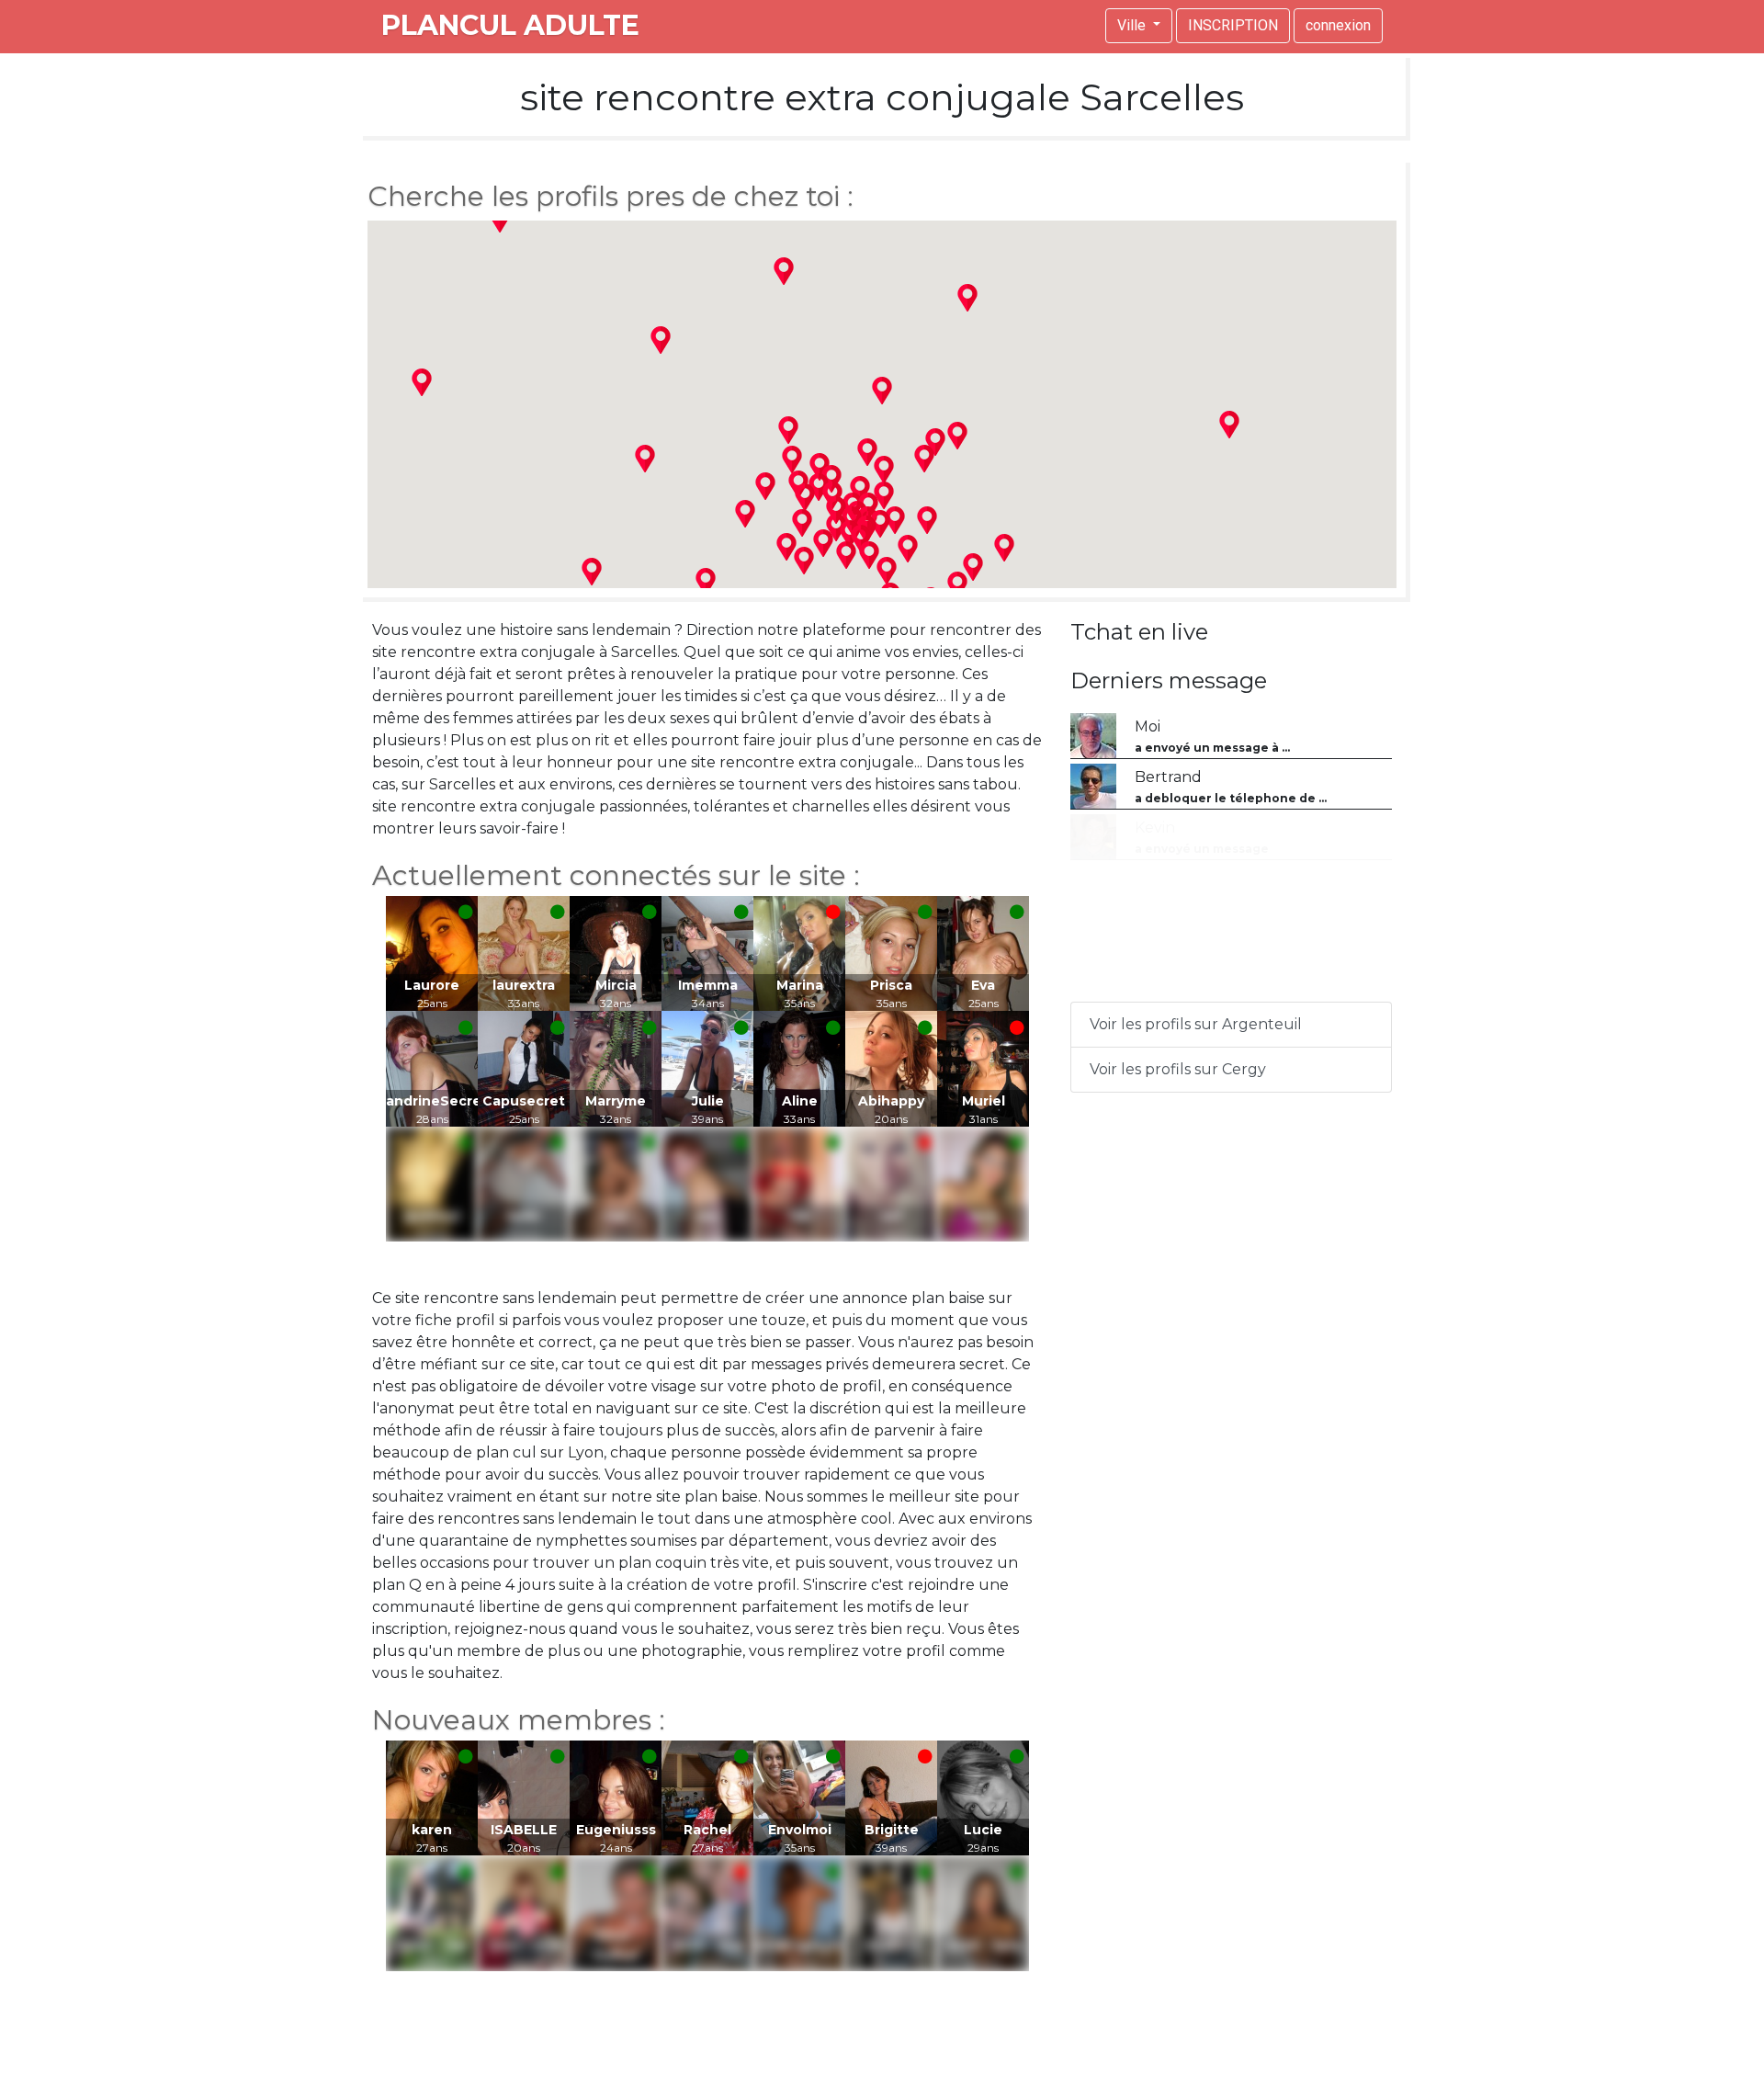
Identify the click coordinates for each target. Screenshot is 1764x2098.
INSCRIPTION (1233, 25)
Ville (1133, 25)
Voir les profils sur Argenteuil (1196, 1024)
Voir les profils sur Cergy (1178, 1069)
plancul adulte (510, 25)
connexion (1338, 25)
